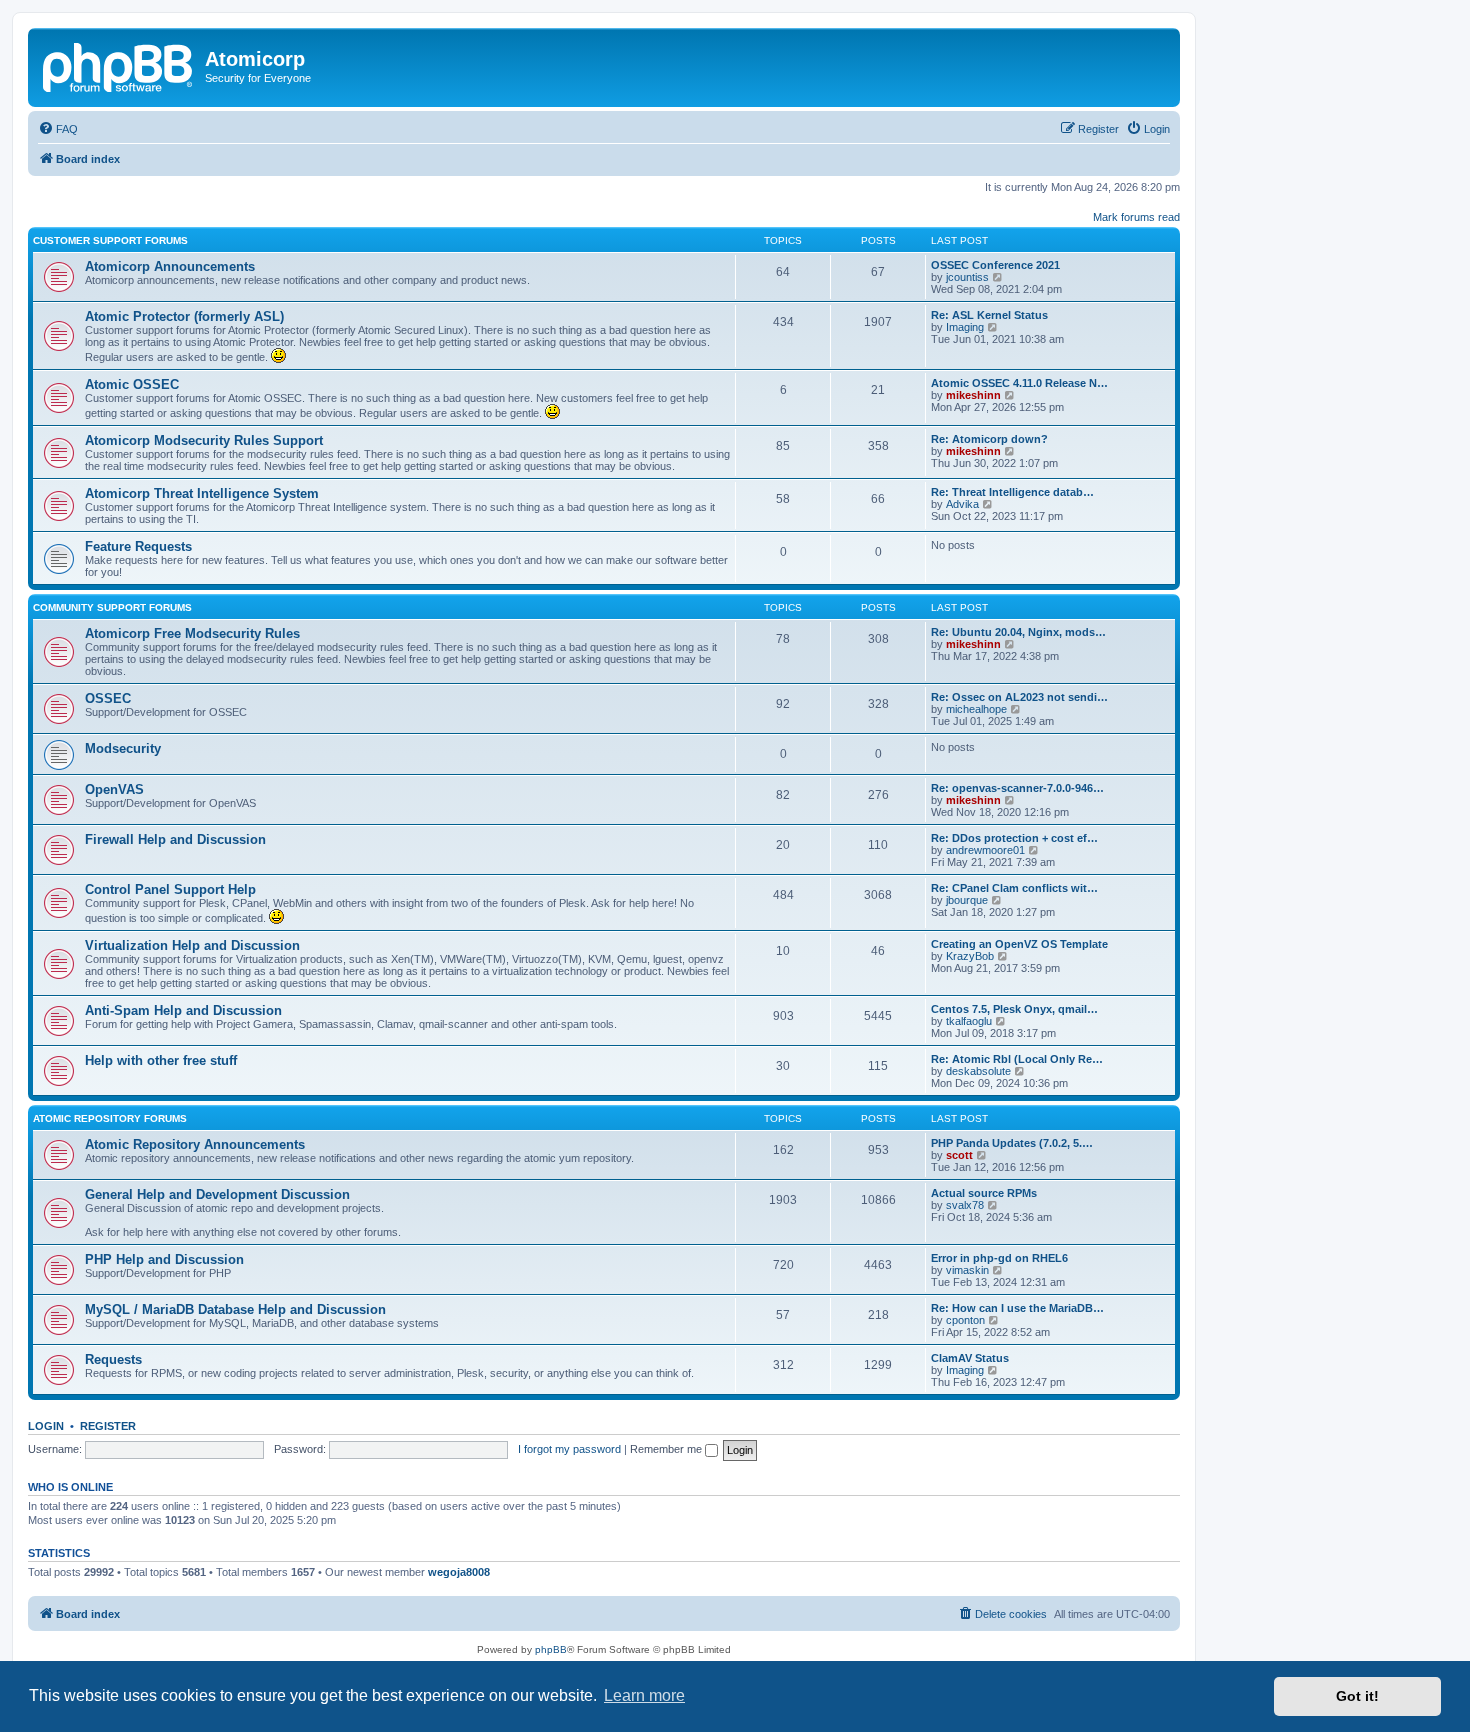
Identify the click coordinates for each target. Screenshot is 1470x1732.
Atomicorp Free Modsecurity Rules (192, 633)
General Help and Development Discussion (217, 1194)
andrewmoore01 (985, 850)
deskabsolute (978, 1071)
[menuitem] (58, 129)
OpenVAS (114, 789)
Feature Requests (138, 546)
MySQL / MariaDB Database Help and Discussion (235, 1309)
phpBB (551, 1649)
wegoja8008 (459, 1572)
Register (108, 1426)
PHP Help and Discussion (164, 1259)
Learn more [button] (644, 1695)
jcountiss (967, 277)
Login (46, 1426)
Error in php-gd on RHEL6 (999, 1258)
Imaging (965, 327)
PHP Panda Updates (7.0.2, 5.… (1012, 1143)
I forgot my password (569, 1449)
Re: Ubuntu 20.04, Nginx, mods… (1018, 632)
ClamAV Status (970, 1358)
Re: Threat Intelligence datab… (1012, 492)
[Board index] (119, 65)
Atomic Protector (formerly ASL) (184, 316)
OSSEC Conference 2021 (995, 265)
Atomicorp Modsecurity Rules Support (204, 440)
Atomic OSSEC (132, 384)
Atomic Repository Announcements (195, 1144)
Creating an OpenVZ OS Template (1019, 944)
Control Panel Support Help (170, 889)
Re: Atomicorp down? (989, 439)
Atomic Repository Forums (110, 1118)
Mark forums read (1136, 217)
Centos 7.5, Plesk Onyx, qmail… (1014, 1009)
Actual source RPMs (984, 1193)
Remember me (667, 1449)
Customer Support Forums (110, 240)
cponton (965, 1320)
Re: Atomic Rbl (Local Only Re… (1017, 1059)
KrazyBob (970, 956)
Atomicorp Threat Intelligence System (202, 493)
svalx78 (965, 1205)
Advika (962, 504)
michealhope (976, 709)
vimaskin (967, 1270)
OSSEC (108, 698)
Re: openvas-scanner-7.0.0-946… (1017, 788)
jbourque (967, 900)
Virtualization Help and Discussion (192, 945)
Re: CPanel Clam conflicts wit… (1014, 888)
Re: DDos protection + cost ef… (1014, 838)
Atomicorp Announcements (170, 266)
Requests (113, 1359)
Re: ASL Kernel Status (989, 315)
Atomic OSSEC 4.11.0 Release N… (1019, 383)
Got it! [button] (1357, 1696)
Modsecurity (123, 748)
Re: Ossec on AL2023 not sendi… (1019, 697)
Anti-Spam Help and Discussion (183, 1010)
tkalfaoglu (969, 1021)
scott (959, 1155)
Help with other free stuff (161, 1060)
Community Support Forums (112, 607)
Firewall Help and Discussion (175, 839)
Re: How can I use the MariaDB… (1017, 1308)
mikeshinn (973, 395)
